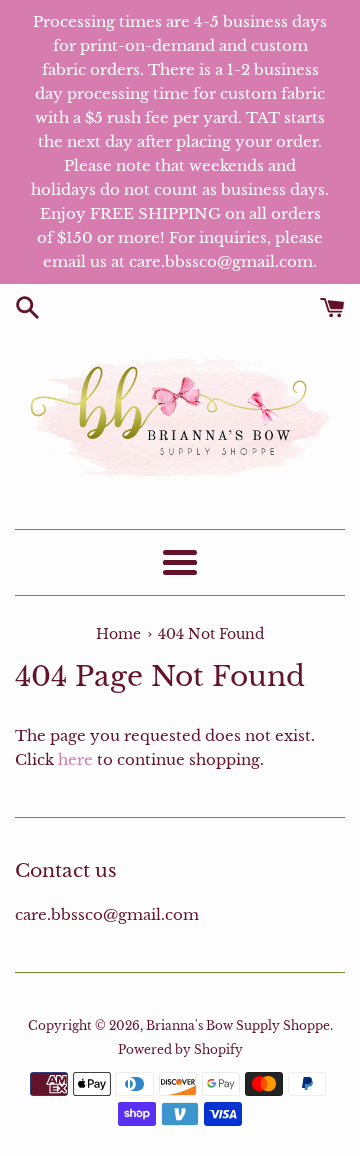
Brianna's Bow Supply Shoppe (238, 1025)
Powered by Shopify (180, 1049)
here (75, 759)
